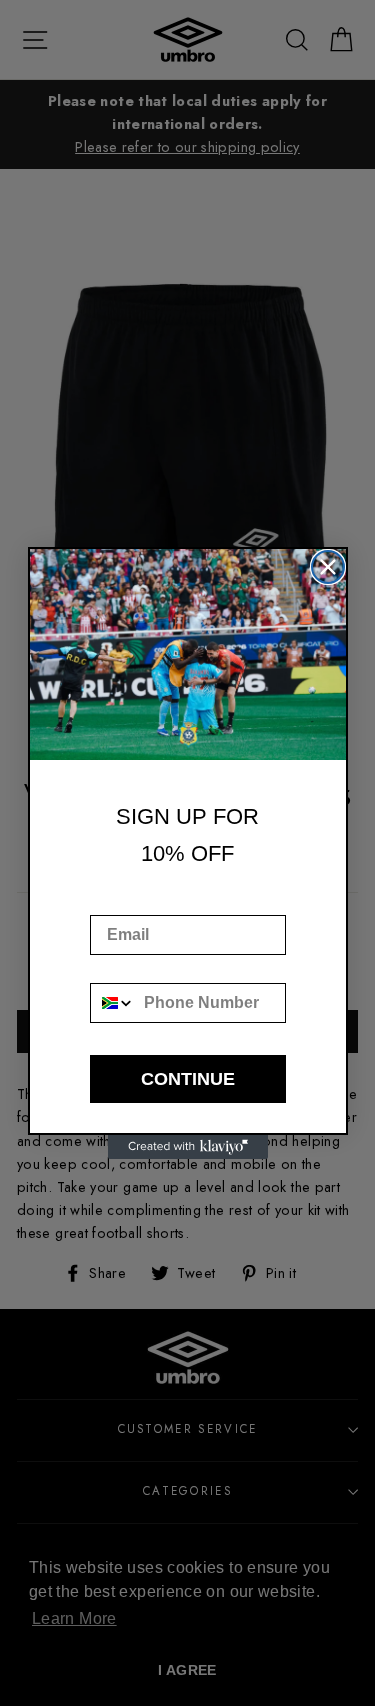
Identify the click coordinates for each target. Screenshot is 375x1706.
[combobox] (113, 1003)
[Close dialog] (328, 567)
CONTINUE (188, 1079)
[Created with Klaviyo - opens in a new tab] (188, 1147)
